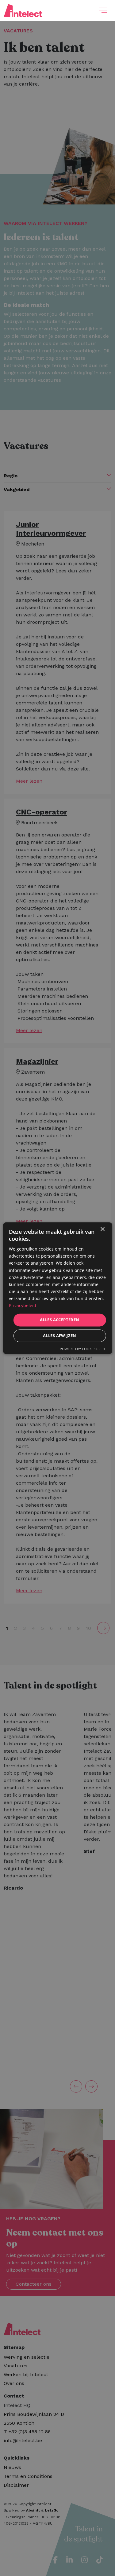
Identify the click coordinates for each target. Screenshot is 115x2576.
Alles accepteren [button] (59, 1320)
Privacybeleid (23, 1305)
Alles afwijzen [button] (60, 1336)
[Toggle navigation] (103, 10)
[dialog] (57, 1288)
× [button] (102, 1229)
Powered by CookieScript (83, 1349)
